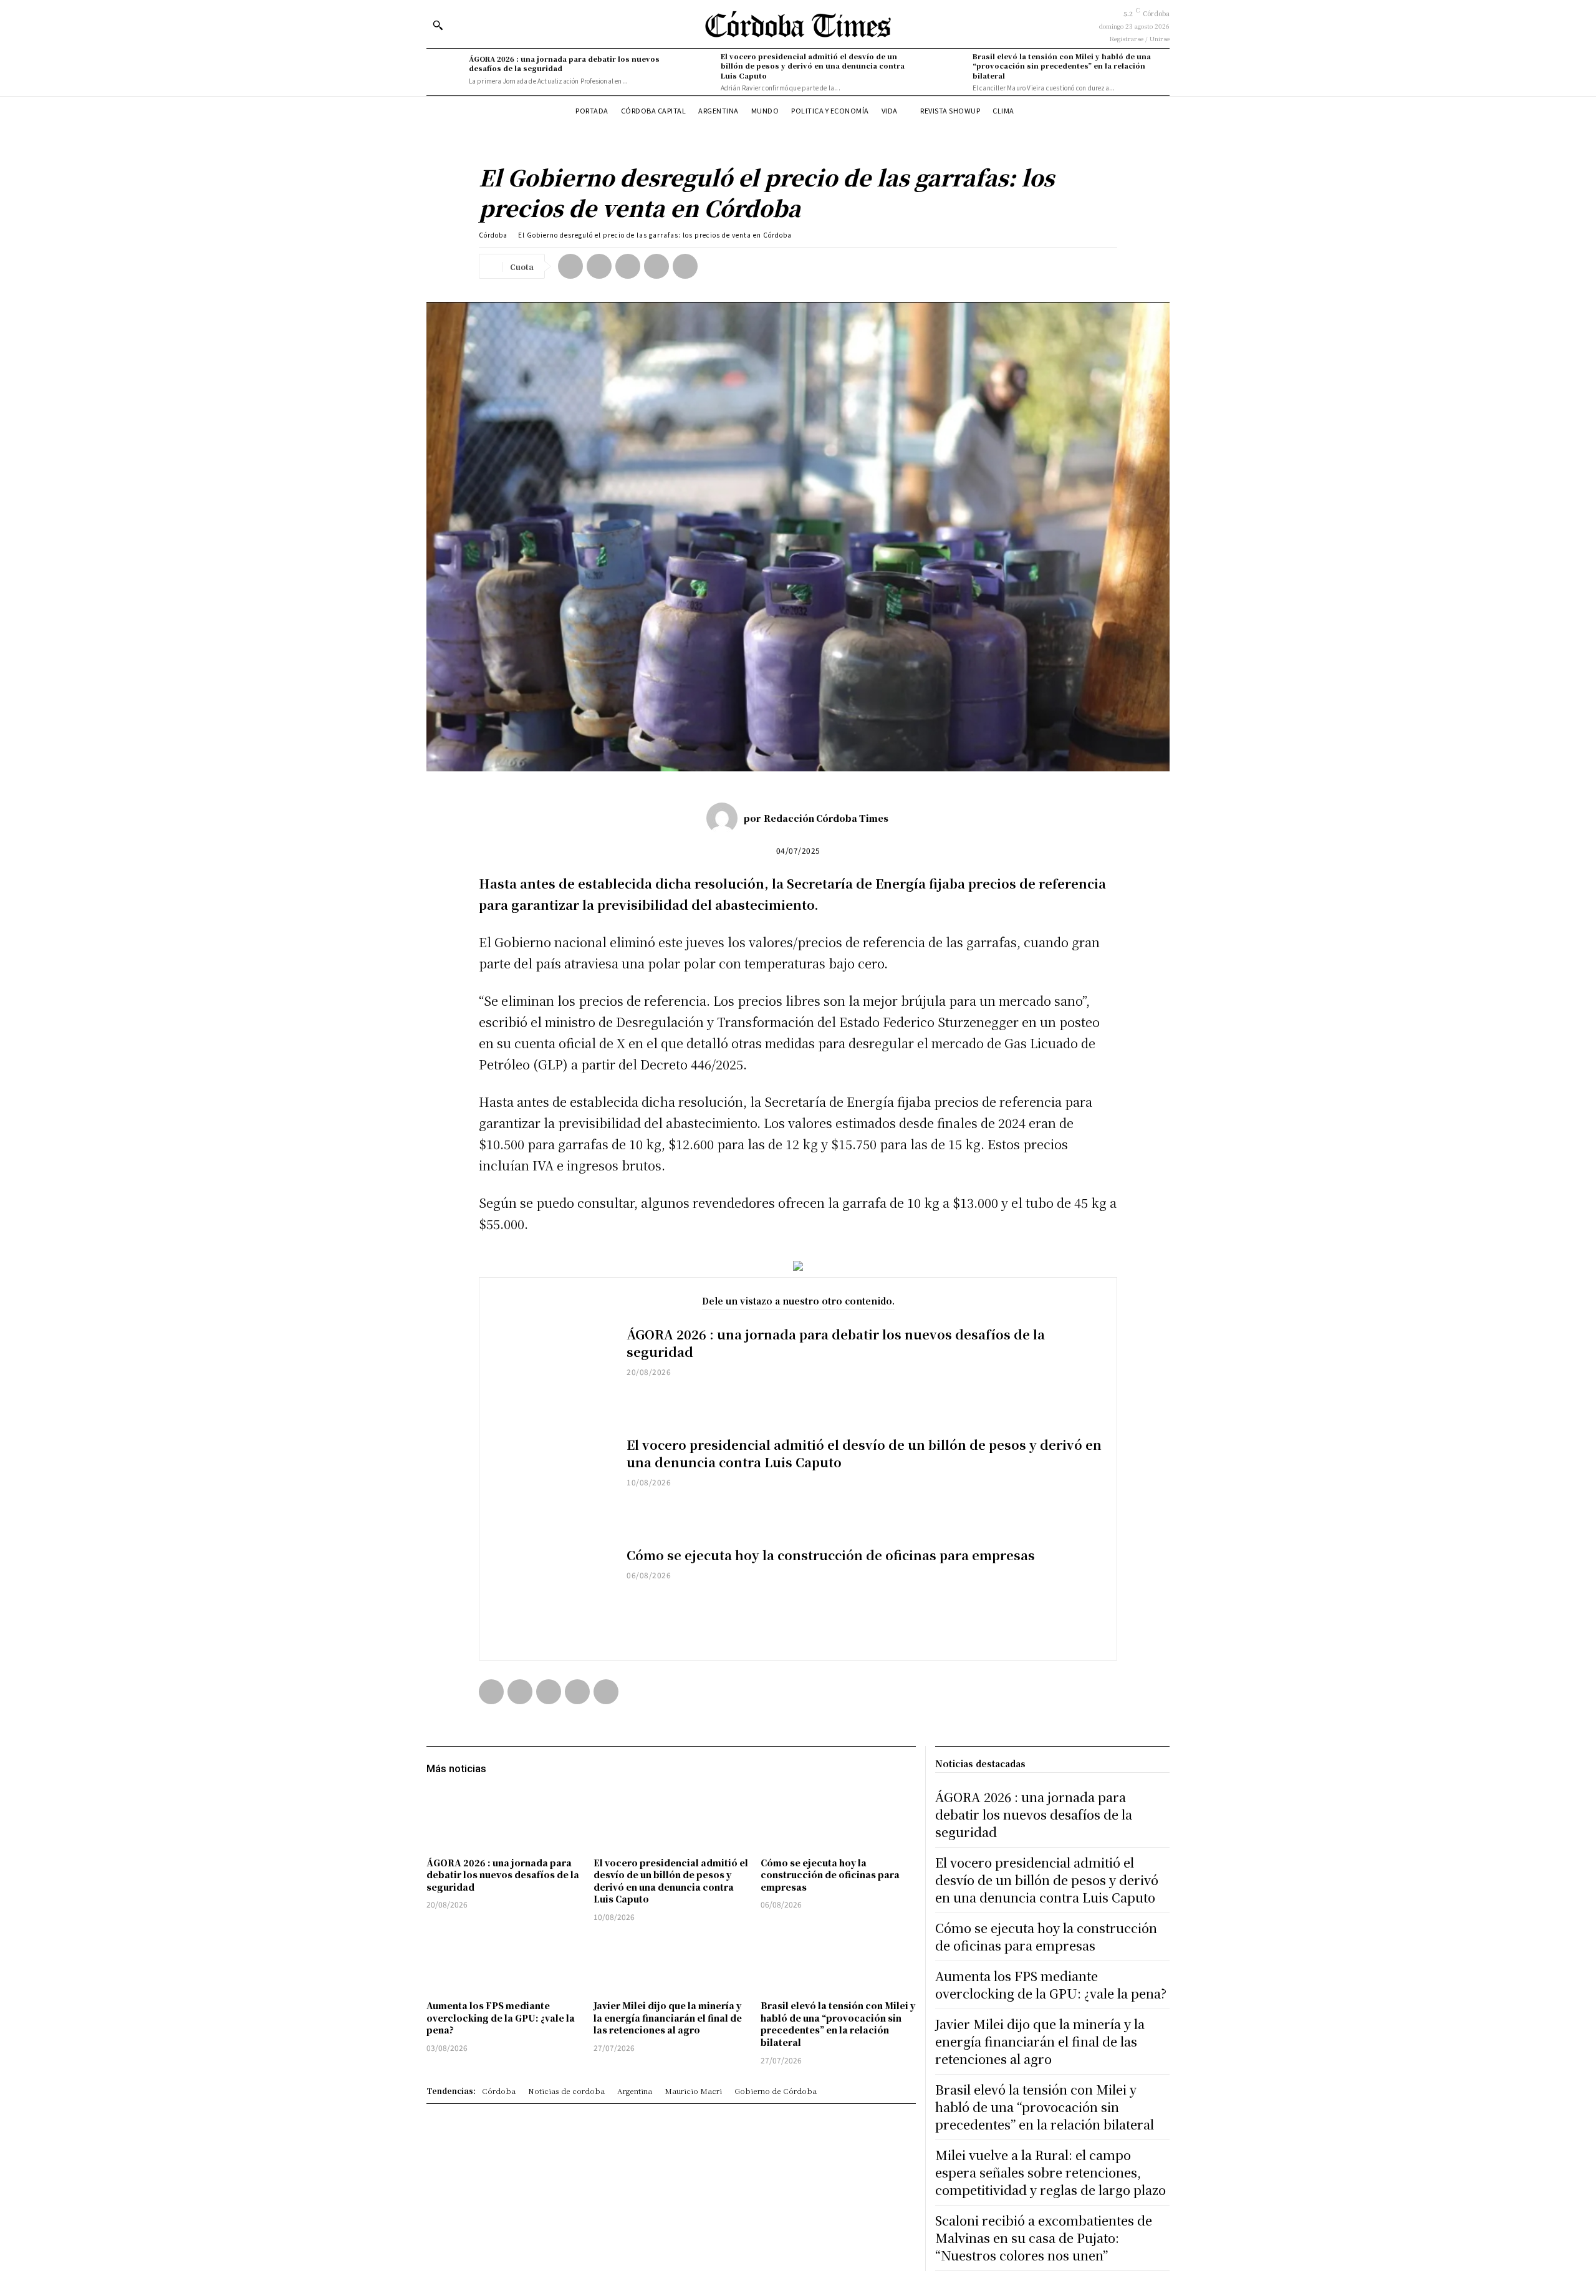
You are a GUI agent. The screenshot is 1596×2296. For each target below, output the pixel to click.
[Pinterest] (628, 266)
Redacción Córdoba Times (826, 818)
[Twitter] (599, 266)
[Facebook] (570, 266)
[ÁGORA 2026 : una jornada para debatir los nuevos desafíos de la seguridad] (445, 70)
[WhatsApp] (656, 266)
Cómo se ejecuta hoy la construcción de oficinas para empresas (831, 1555)
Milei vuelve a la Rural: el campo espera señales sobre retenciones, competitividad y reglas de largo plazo (1050, 2172)
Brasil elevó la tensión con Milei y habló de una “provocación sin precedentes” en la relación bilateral (1062, 66)
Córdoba (493, 235)
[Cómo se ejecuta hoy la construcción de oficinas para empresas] (553, 1595)
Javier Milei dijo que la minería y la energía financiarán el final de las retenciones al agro (668, 2018)
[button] (438, 25)
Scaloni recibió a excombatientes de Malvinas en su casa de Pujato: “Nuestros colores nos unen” (1044, 2238)
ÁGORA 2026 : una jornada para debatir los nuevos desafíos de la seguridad (564, 63)
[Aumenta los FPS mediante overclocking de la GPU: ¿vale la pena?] (504, 1963)
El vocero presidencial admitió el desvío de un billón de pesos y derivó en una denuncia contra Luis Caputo (813, 66)
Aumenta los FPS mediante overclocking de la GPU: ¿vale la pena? (501, 2018)
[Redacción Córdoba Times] (725, 818)
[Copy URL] (685, 266)
